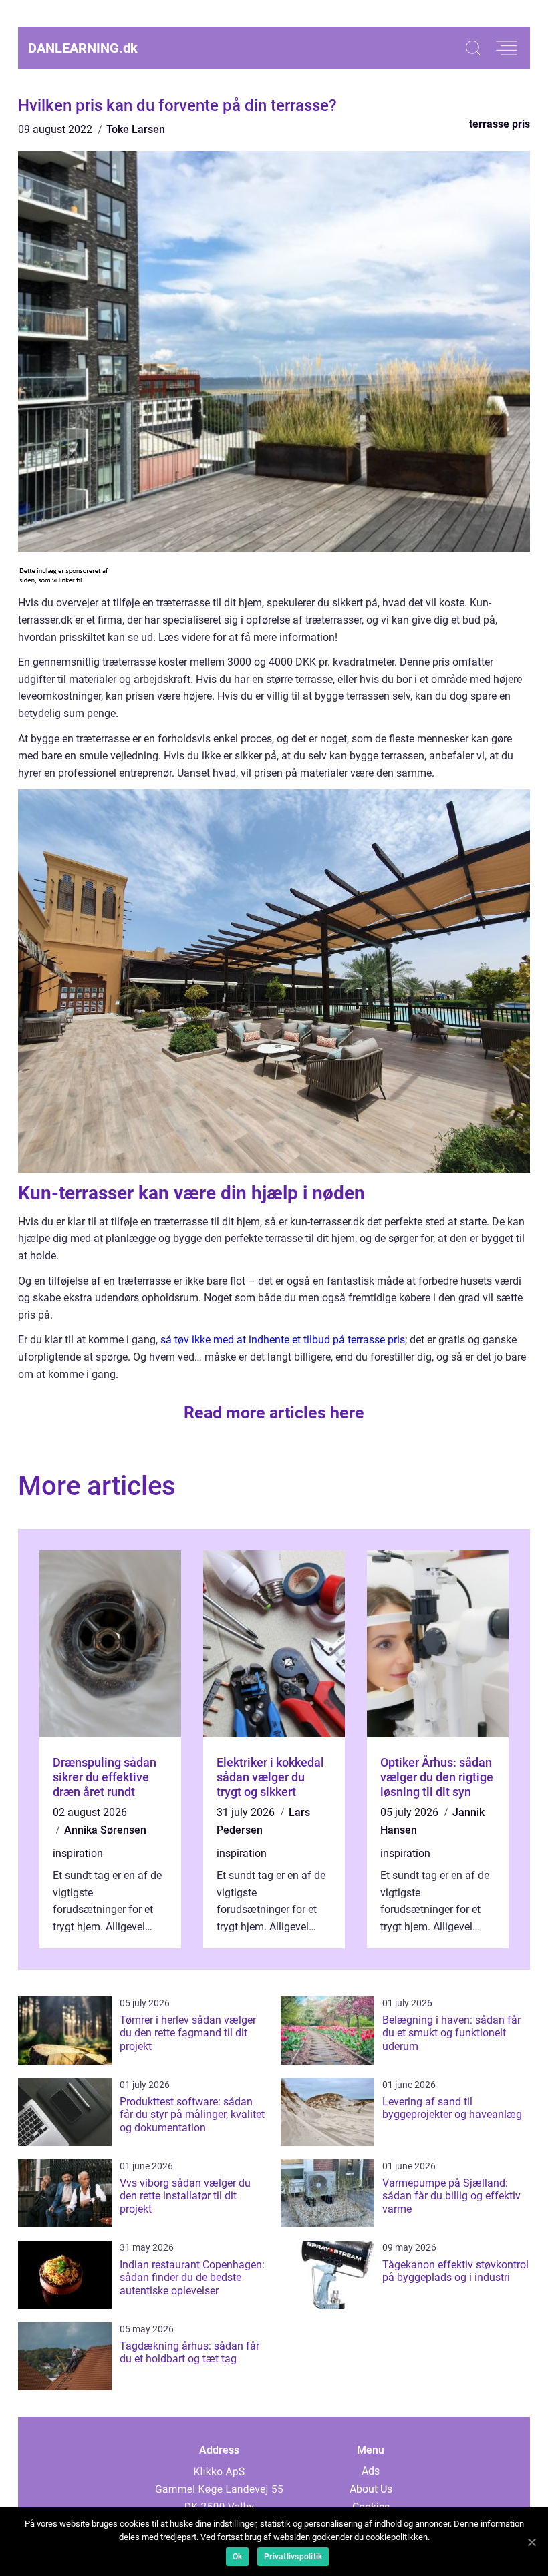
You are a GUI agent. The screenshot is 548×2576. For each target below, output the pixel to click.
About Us (371, 2489)
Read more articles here (274, 1413)
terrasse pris (500, 124)
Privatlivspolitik (293, 2557)
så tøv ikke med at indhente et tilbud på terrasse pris (283, 1340)
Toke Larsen (136, 129)
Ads (371, 2471)
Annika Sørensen (105, 1830)
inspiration (78, 1853)
